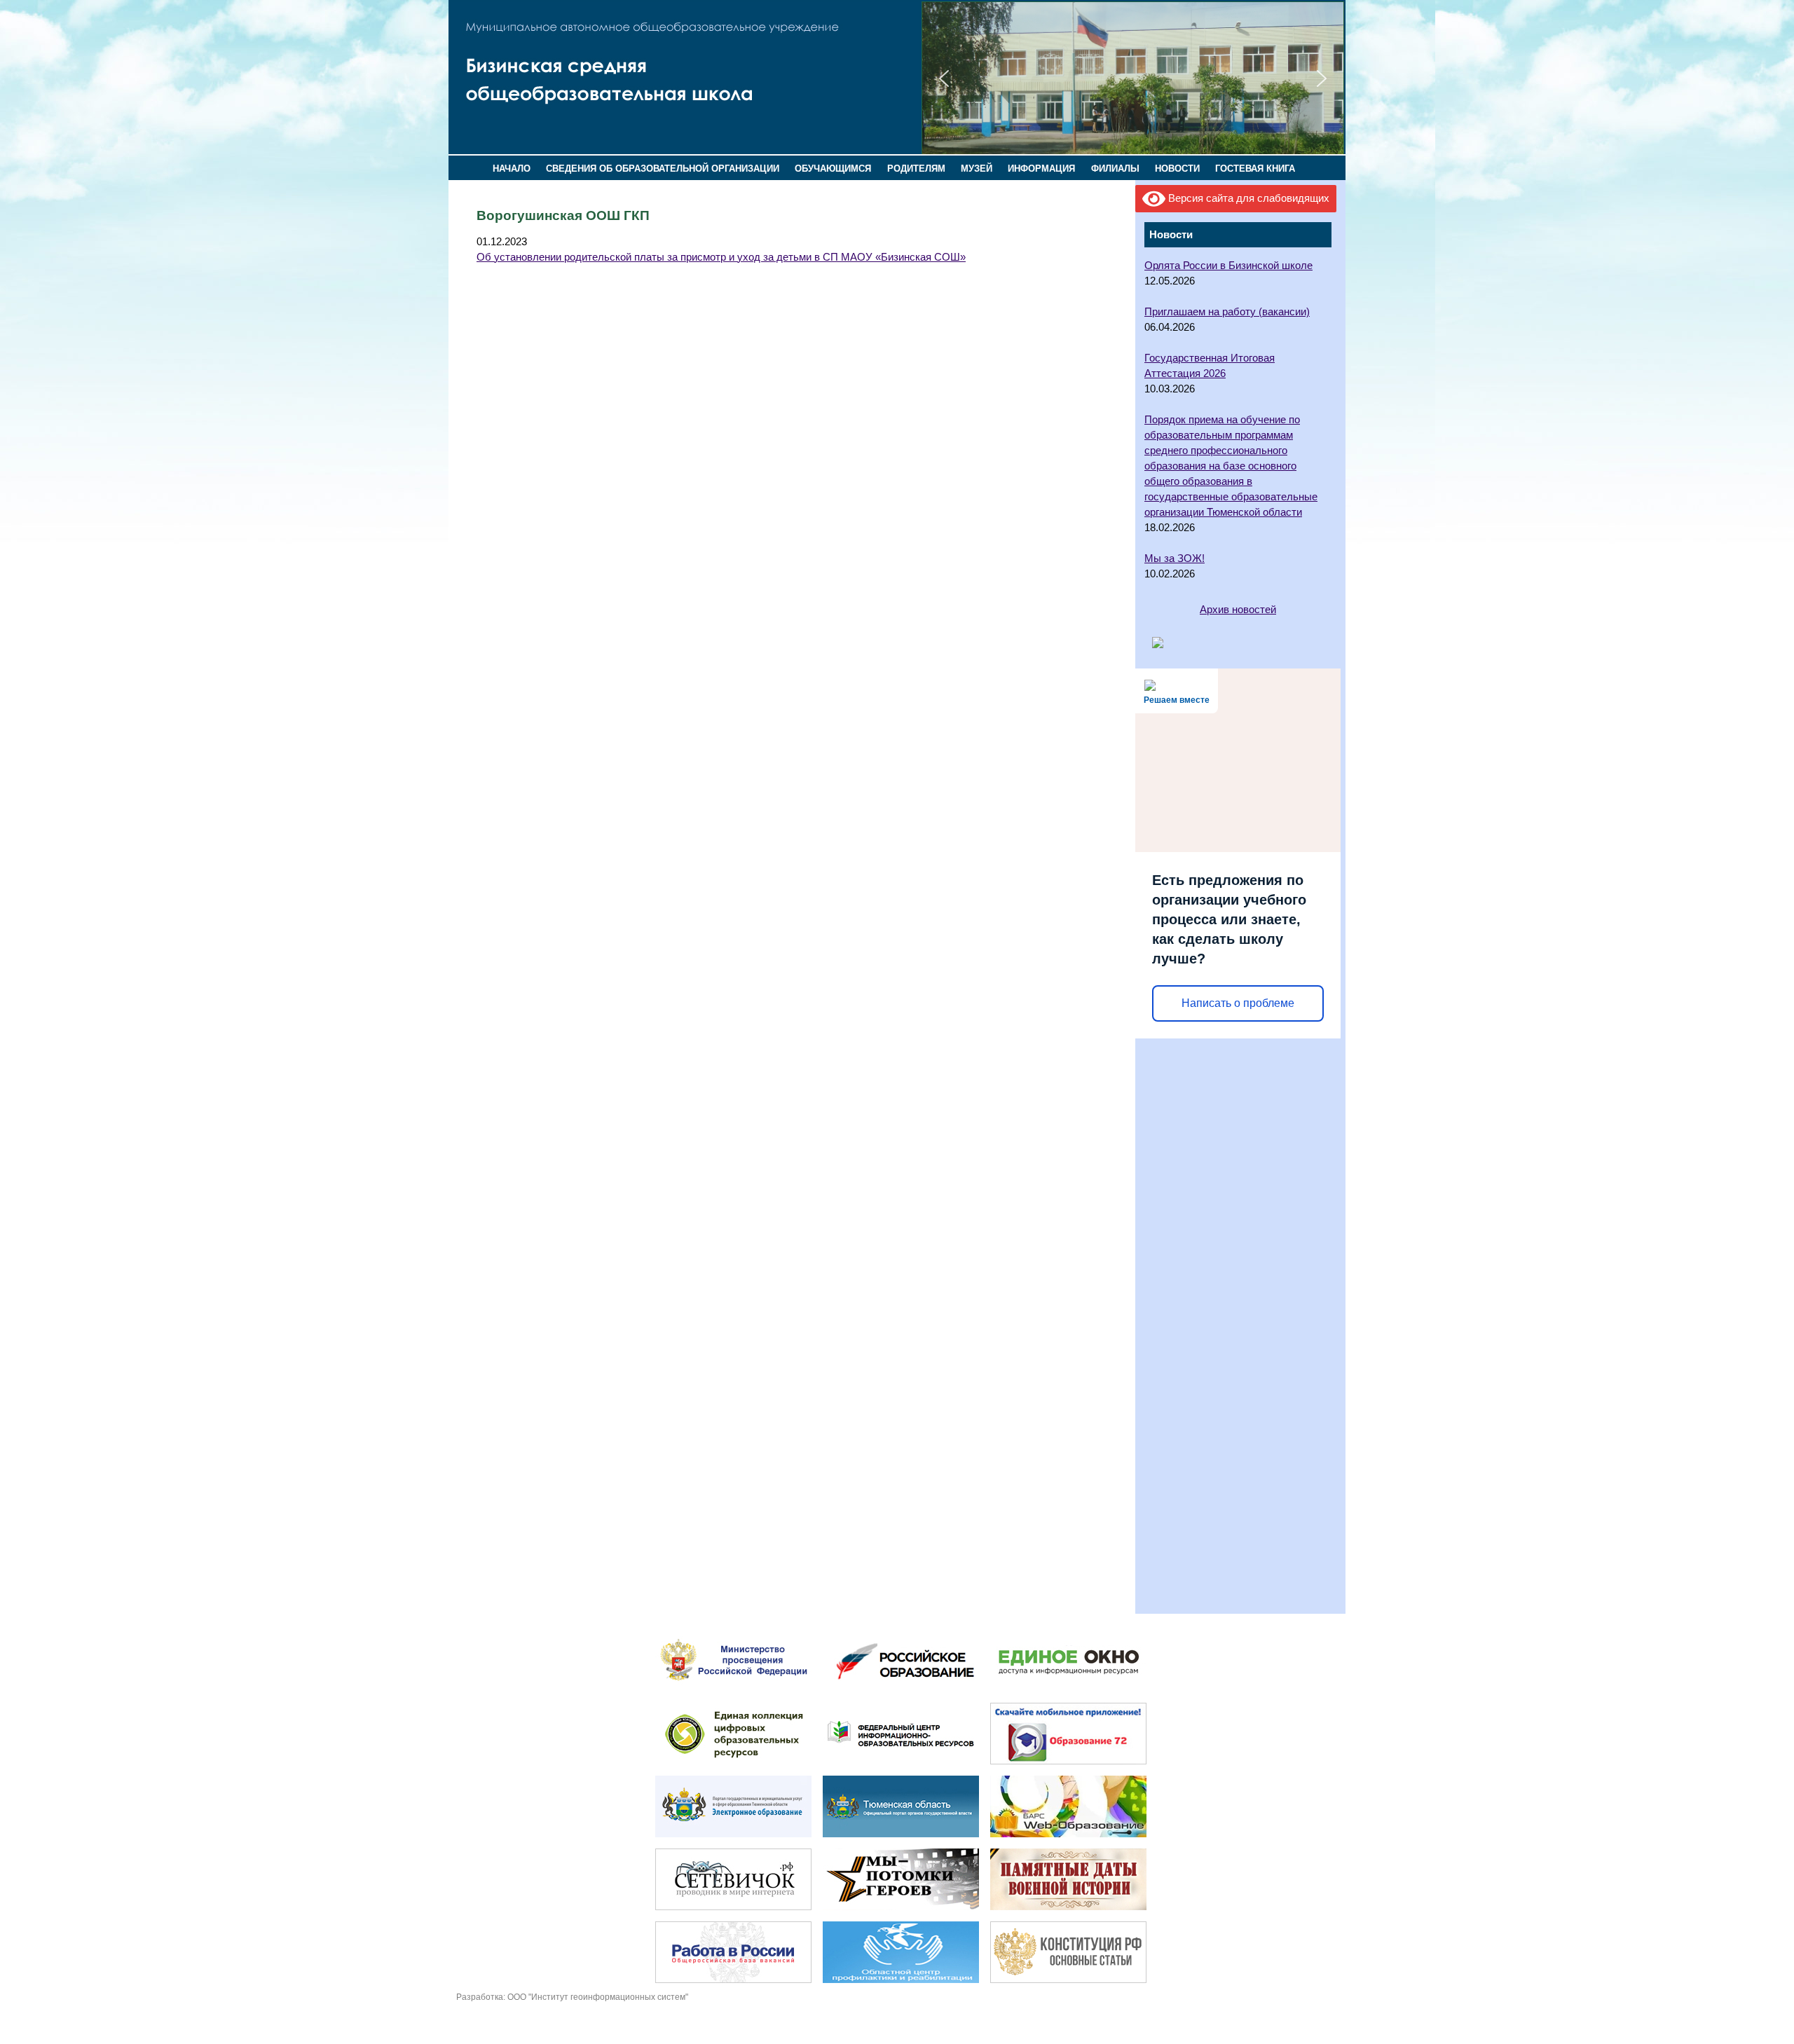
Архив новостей (1238, 610)
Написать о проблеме (1238, 1003)
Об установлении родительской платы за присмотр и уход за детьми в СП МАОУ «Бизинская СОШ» (721, 257)
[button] (944, 78)
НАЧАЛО (512, 169)
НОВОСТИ (1177, 169)
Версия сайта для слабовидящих (1247, 198)
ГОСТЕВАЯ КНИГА (1255, 169)
